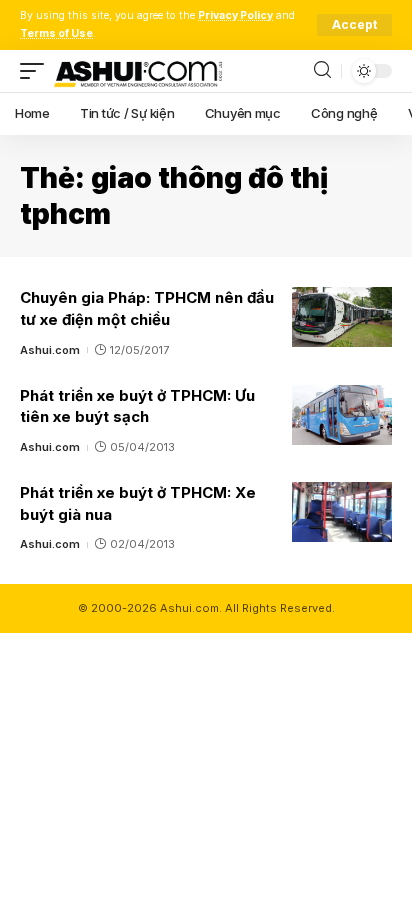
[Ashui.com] (138, 71)
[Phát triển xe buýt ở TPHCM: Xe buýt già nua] (342, 512)
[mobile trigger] (37, 71)
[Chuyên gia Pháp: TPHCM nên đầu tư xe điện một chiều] (342, 317)
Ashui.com (50, 350)
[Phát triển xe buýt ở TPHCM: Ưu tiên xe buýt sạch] (342, 415)
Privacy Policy (235, 15)
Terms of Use (56, 33)
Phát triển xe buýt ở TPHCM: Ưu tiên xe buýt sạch (137, 406)
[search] (322, 70)
